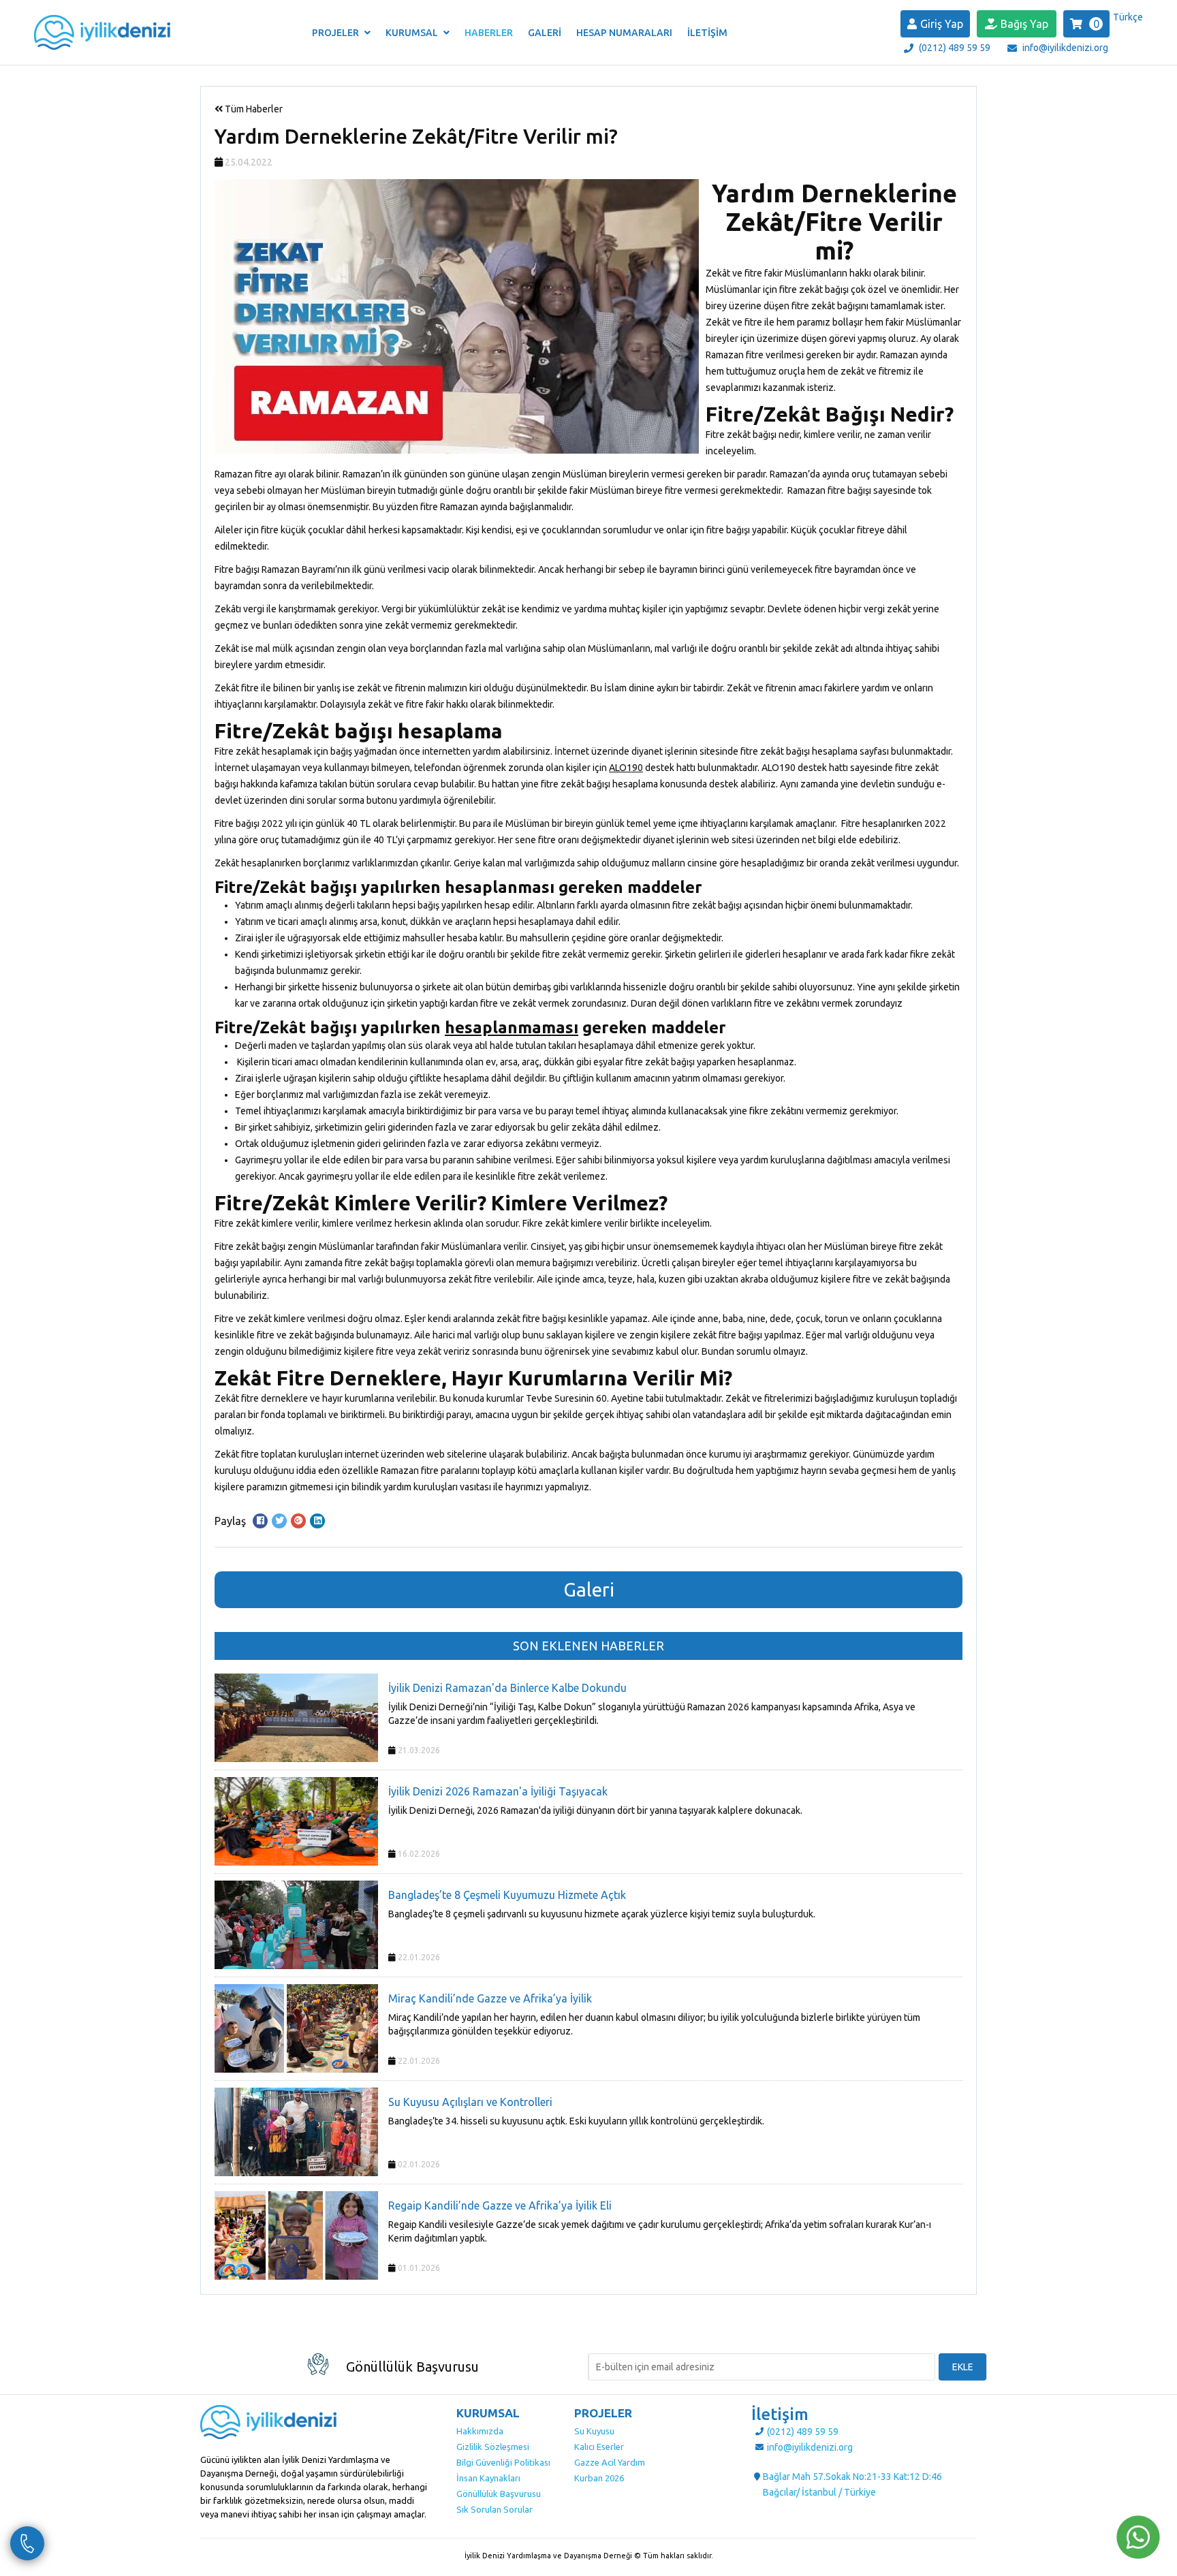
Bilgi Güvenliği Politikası (503, 2462)
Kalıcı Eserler (599, 2447)
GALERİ (545, 33)
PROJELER (336, 33)
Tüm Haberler (253, 109)
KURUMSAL (413, 33)
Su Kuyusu (594, 2431)
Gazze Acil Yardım (610, 2462)
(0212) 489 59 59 (955, 48)
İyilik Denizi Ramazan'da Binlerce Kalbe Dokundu (507, 1688)
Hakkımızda (480, 2431)
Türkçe (1128, 17)
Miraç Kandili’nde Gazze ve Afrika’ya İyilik (490, 1998)
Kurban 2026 (599, 2478)
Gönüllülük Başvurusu (499, 2494)
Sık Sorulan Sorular (495, 2509)
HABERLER (489, 33)
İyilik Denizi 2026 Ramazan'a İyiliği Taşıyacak (498, 1791)
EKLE (963, 2367)
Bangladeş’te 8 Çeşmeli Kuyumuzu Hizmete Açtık (507, 1895)
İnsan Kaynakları (488, 2478)
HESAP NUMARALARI (624, 33)
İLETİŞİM (707, 33)
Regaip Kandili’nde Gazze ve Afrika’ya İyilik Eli (500, 2205)
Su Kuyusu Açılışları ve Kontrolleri (470, 2102)
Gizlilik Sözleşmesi (493, 2447)
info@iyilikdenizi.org (1065, 48)
